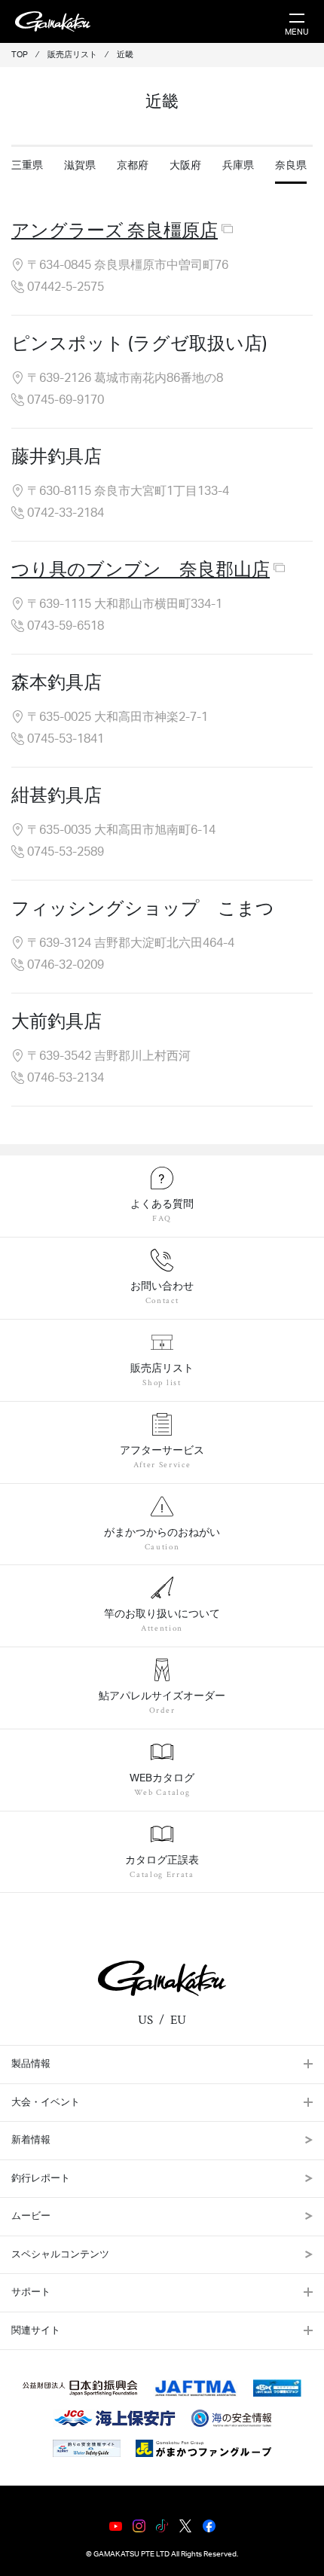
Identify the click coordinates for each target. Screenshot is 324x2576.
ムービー (31, 2216)
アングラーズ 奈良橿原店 (115, 231)
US (145, 2020)
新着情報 (31, 2140)
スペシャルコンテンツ (60, 2255)
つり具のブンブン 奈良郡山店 (141, 570)
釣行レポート (41, 2179)
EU (178, 2020)
